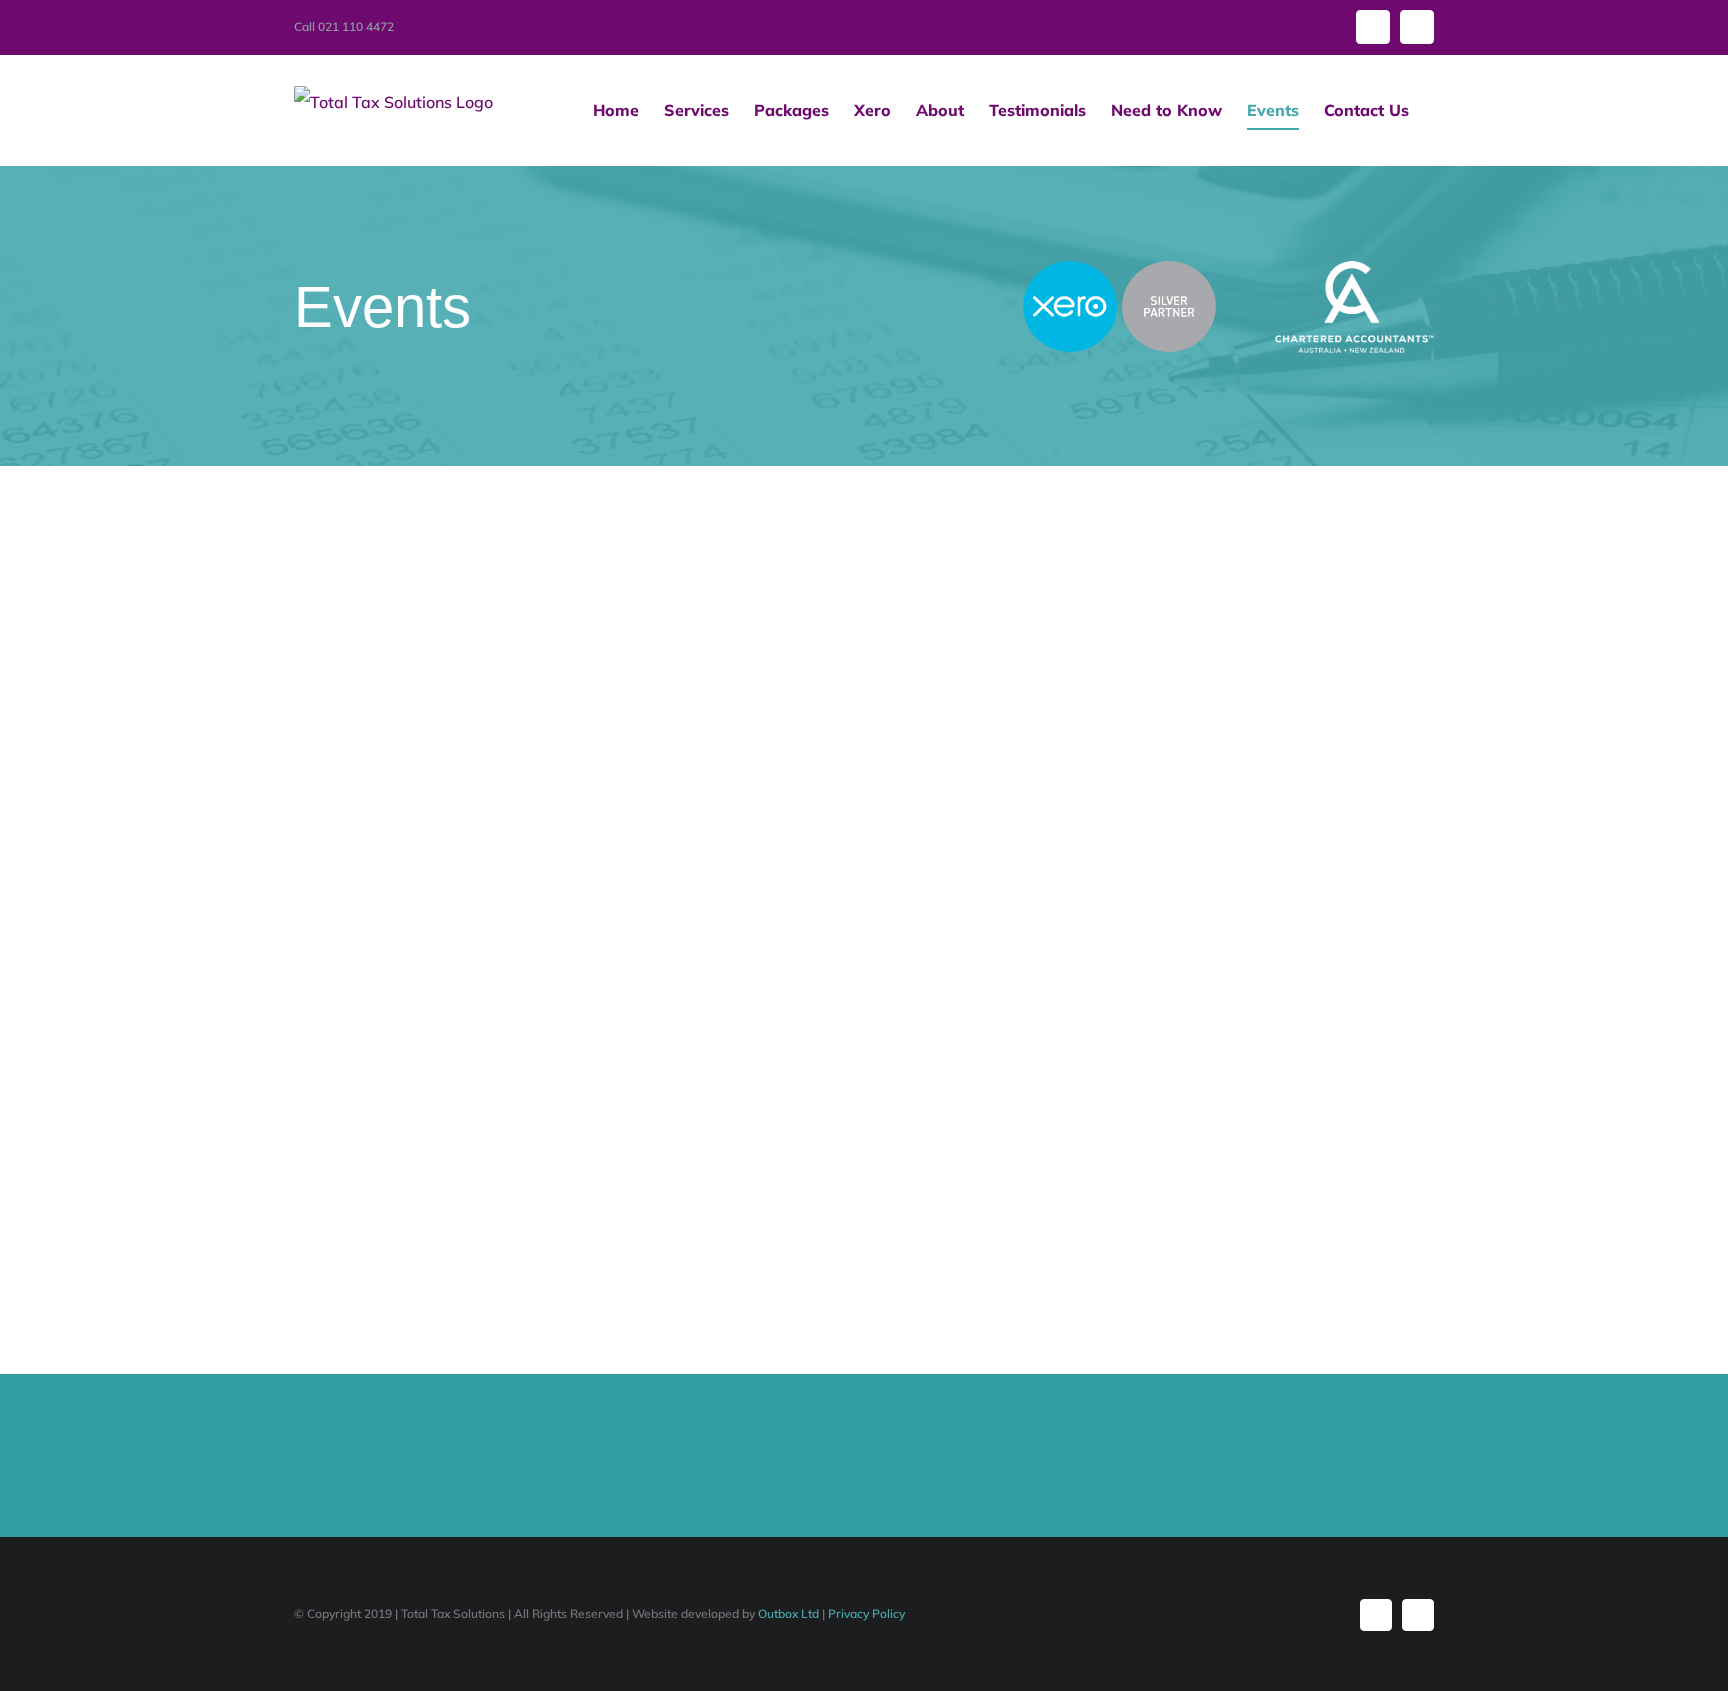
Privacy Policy (866, 1613)
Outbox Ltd (788, 1613)
